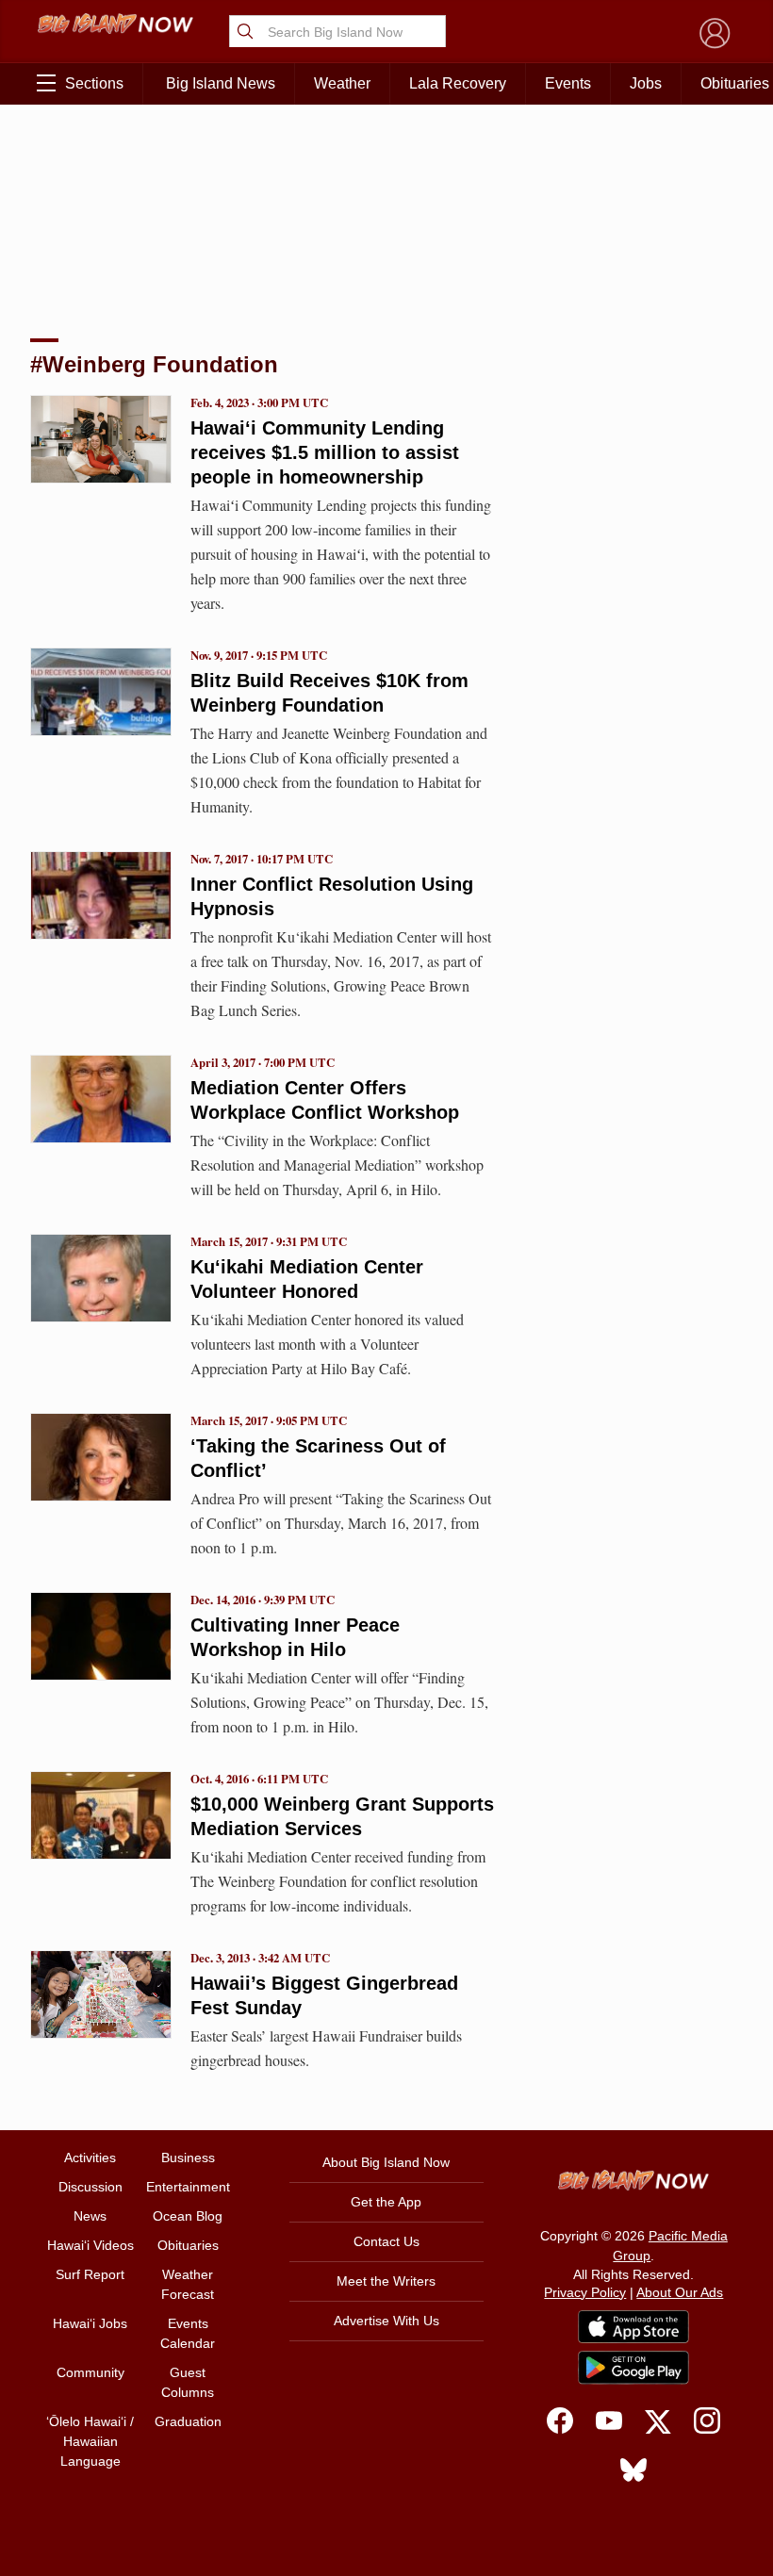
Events (568, 83)
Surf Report (90, 2274)
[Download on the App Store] (633, 2327)
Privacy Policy (585, 2292)
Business (188, 2158)
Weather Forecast (188, 2284)
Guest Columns (188, 2382)
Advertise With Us (386, 2321)
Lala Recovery (458, 83)
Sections (94, 83)
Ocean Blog (188, 2216)
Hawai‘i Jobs (90, 2323)
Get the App (386, 2202)
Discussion (90, 2187)
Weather (342, 83)
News (90, 2216)
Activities (90, 2158)
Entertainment (188, 2187)
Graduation (188, 2421)
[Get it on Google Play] (633, 2368)
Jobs (646, 83)
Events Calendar (188, 2333)
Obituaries (188, 2245)
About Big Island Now (386, 2162)
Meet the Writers (386, 2281)
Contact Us (386, 2241)
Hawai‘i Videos (90, 2245)
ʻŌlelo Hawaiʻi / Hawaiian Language (90, 2441)
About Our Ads (680, 2292)
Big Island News (221, 83)
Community (90, 2372)
